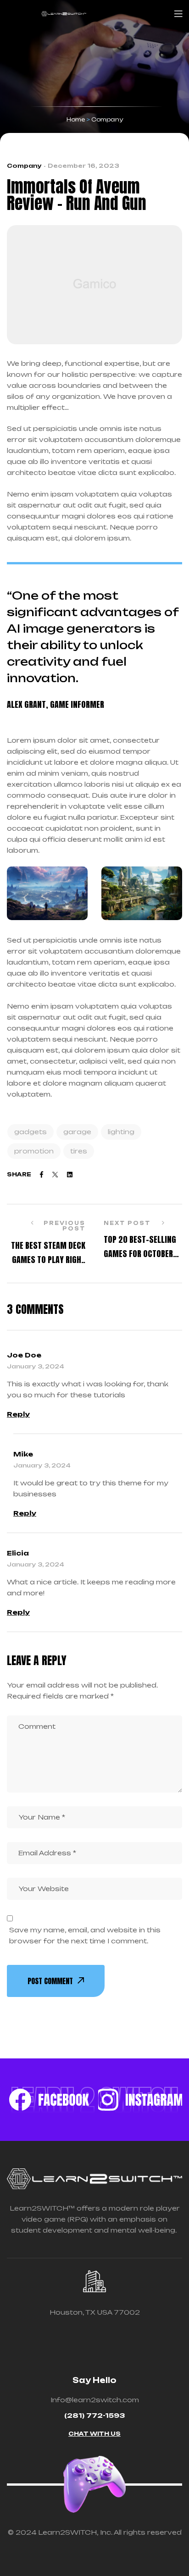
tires (79, 1151)
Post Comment (50, 1981)
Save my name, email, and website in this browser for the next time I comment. (85, 1935)
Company (24, 166)
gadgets (31, 1132)
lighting (121, 1132)
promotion (34, 1151)
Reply (18, 1414)
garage (77, 1132)
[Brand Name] (49, 2100)
